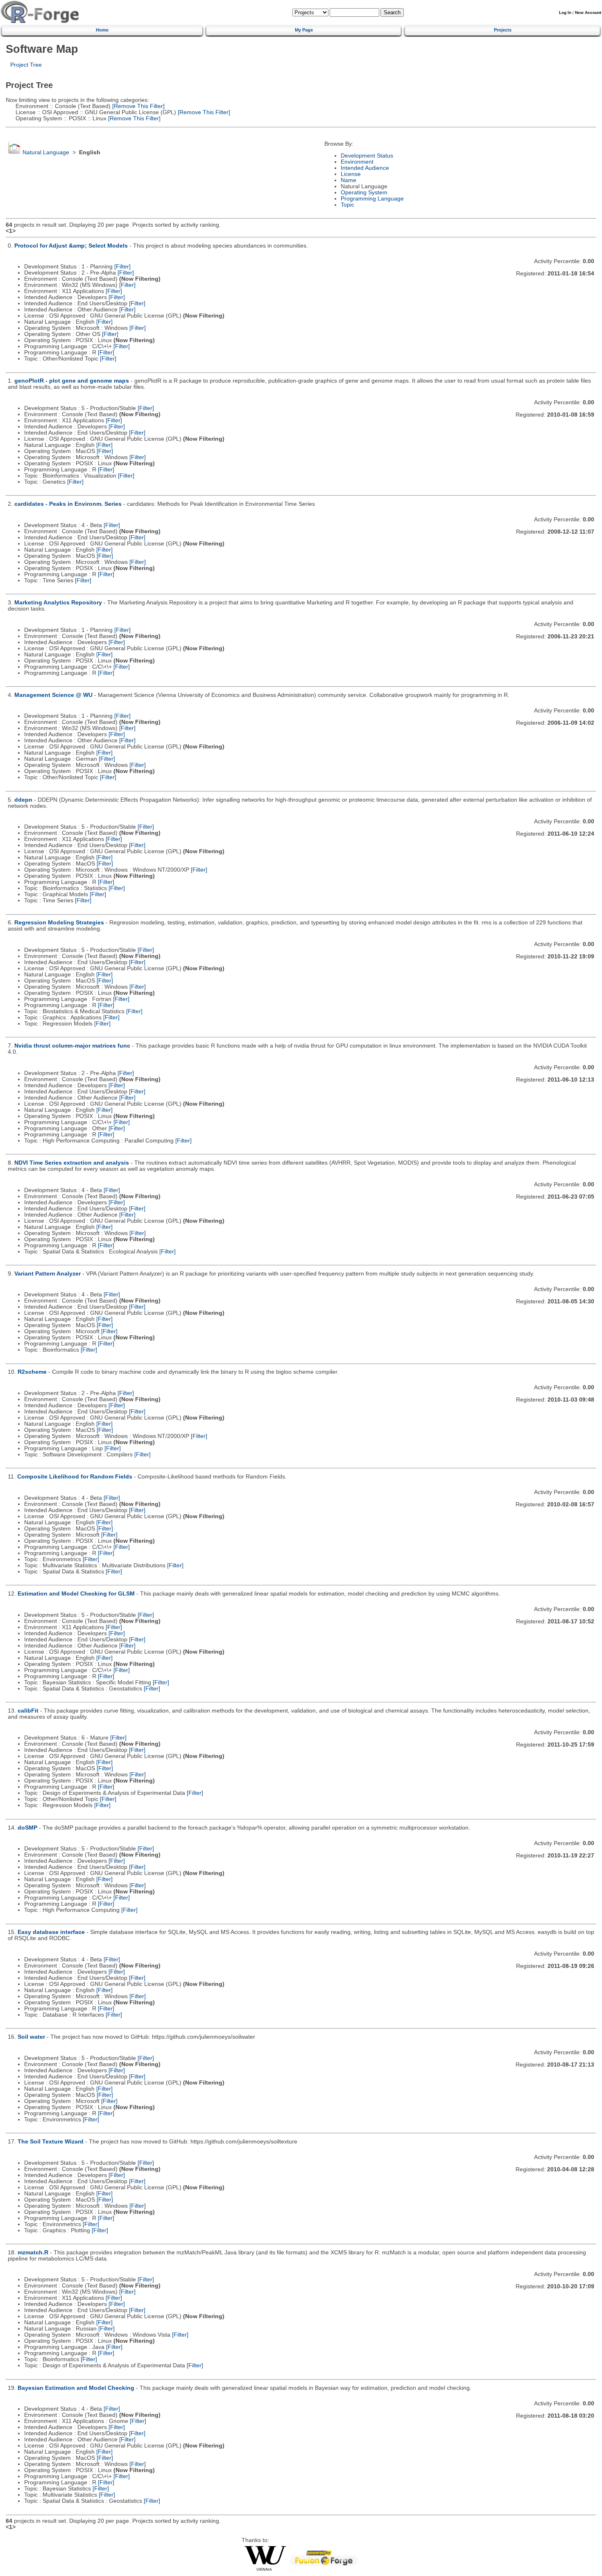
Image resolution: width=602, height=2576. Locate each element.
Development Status (367, 156)
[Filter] (122, 267)
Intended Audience (365, 168)
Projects (503, 30)
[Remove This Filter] (138, 106)
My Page (304, 30)
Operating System (364, 193)
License (351, 174)
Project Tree (26, 65)
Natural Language (46, 152)
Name (349, 180)
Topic (347, 205)
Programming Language (372, 199)
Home (102, 30)
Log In (565, 12)
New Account (588, 12)
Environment (357, 162)
